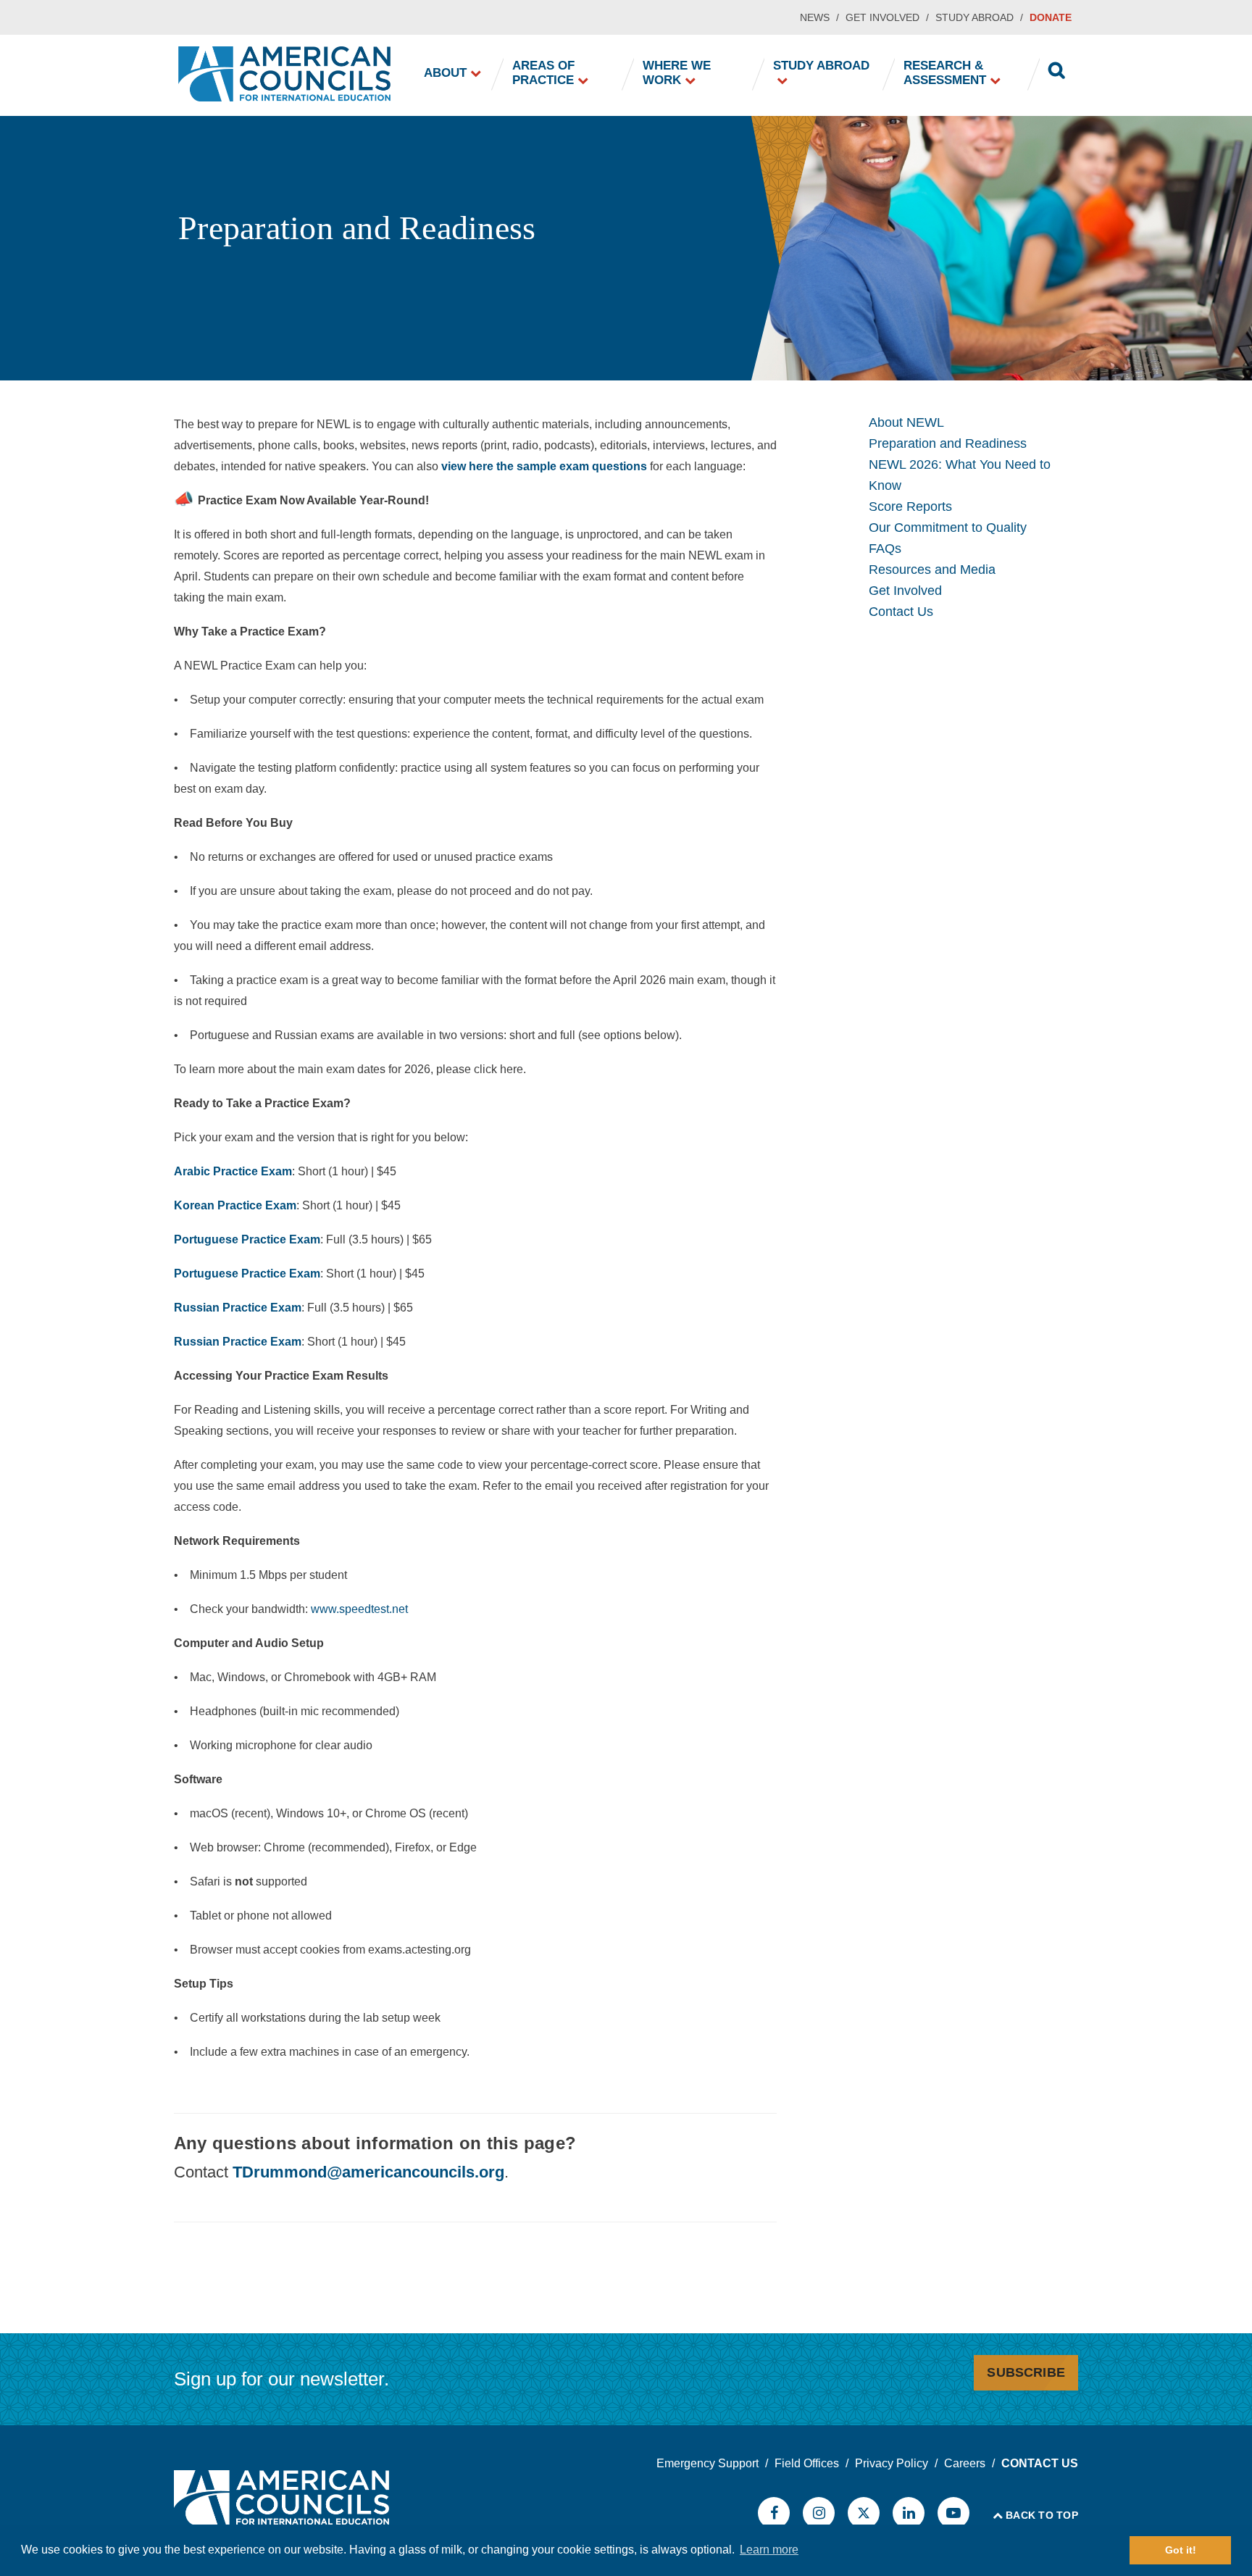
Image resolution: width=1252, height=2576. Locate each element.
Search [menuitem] (1057, 72)
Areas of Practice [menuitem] (543, 73)
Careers (965, 2463)
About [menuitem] (445, 73)
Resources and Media (932, 570)
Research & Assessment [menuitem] (945, 73)
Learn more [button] (769, 2550)
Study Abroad (975, 17)
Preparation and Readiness (948, 443)
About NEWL (906, 422)
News (815, 17)
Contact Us (901, 612)
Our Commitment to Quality (948, 528)
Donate (1051, 17)
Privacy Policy (892, 2463)
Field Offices (807, 2463)
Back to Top (1042, 2515)
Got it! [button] (1181, 2550)
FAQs (885, 549)
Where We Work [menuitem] (677, 73)
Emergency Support (708, 2463)
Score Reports (910, 507)
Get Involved (882, 17)
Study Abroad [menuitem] (821, 66)
